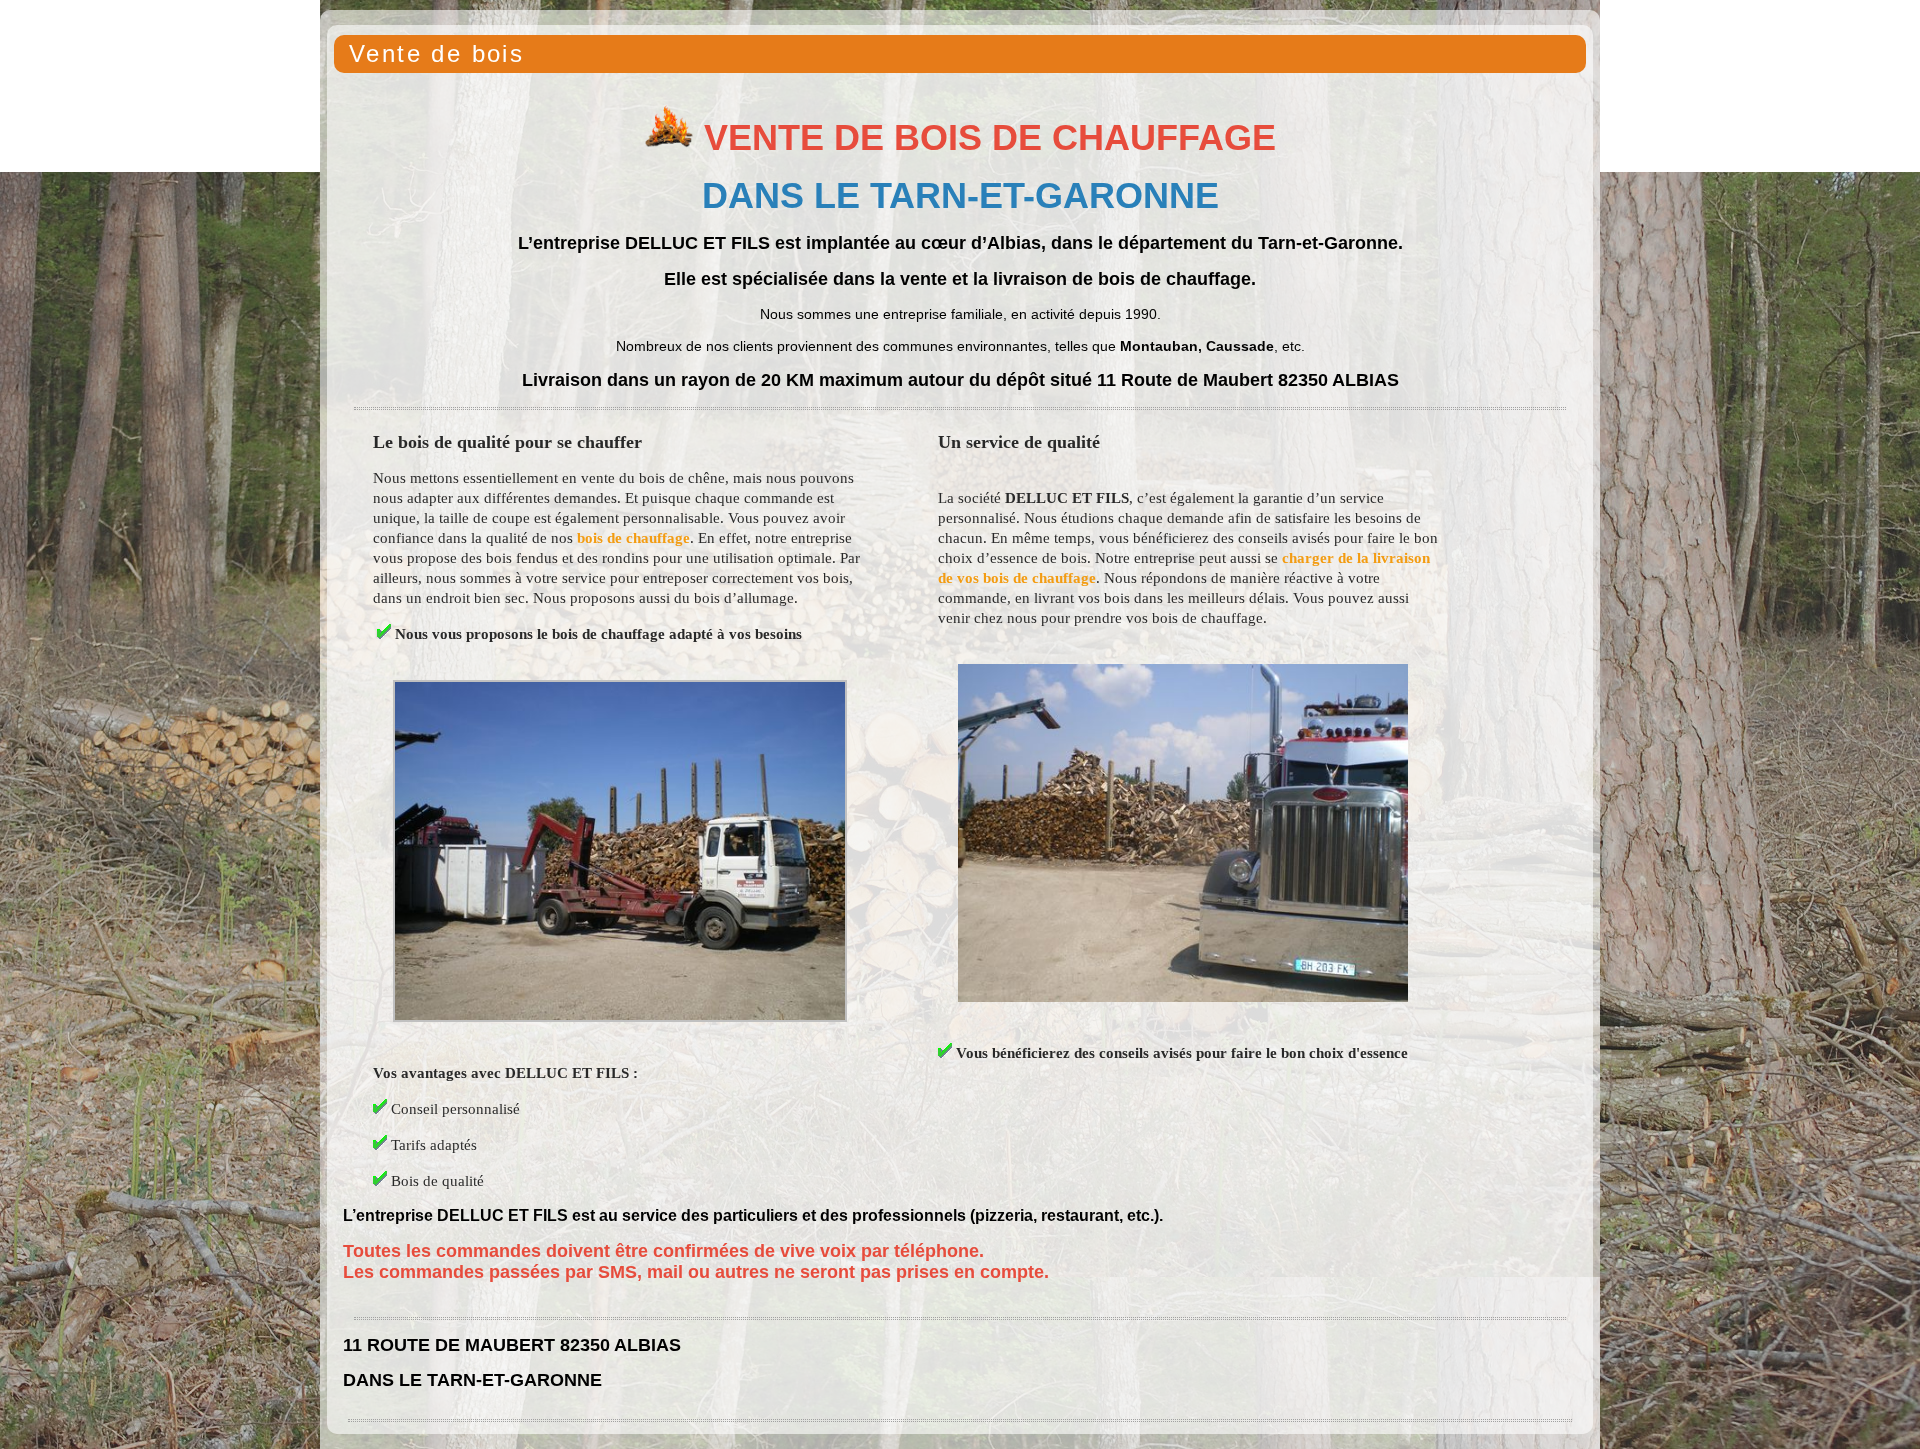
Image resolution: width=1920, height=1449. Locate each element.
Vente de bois (436, 53)
